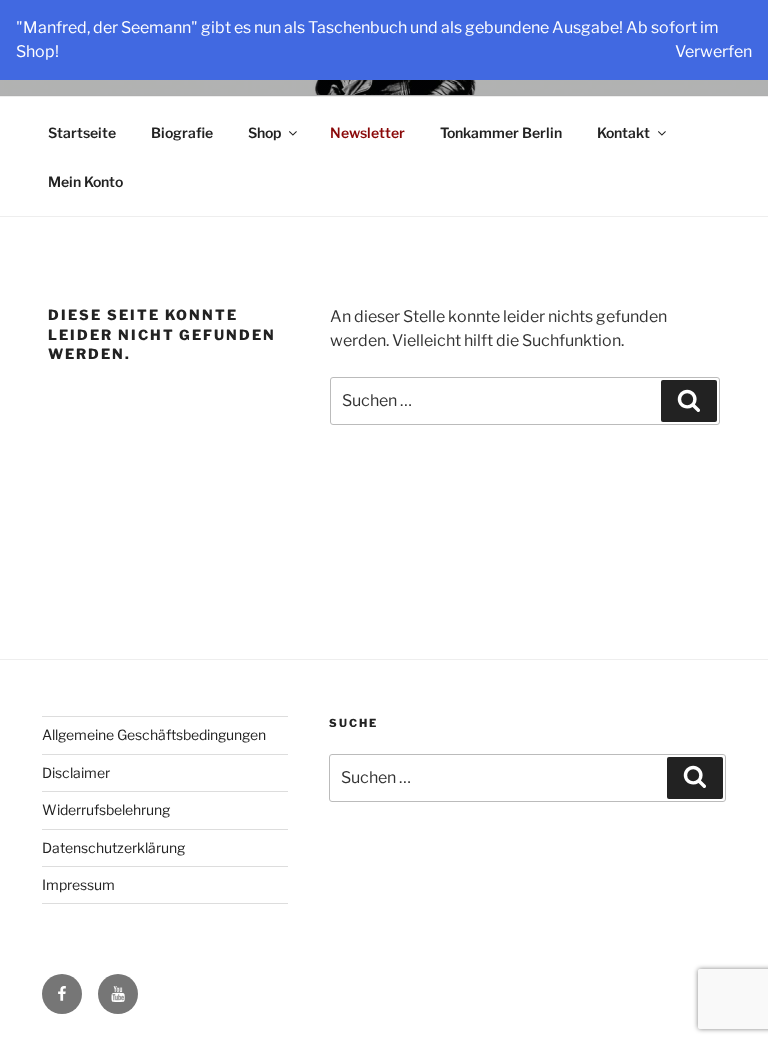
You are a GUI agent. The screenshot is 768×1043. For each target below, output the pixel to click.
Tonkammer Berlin (501, 132)
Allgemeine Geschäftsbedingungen (154, 734)
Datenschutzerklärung (113, 847)
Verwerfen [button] (713, 51)
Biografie (182, 132)
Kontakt (623, 132)
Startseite (82, 132)
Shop (264, 132)
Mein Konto (85, 181)
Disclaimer (76, 772)
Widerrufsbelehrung (106, 809)
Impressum (78, 884)
